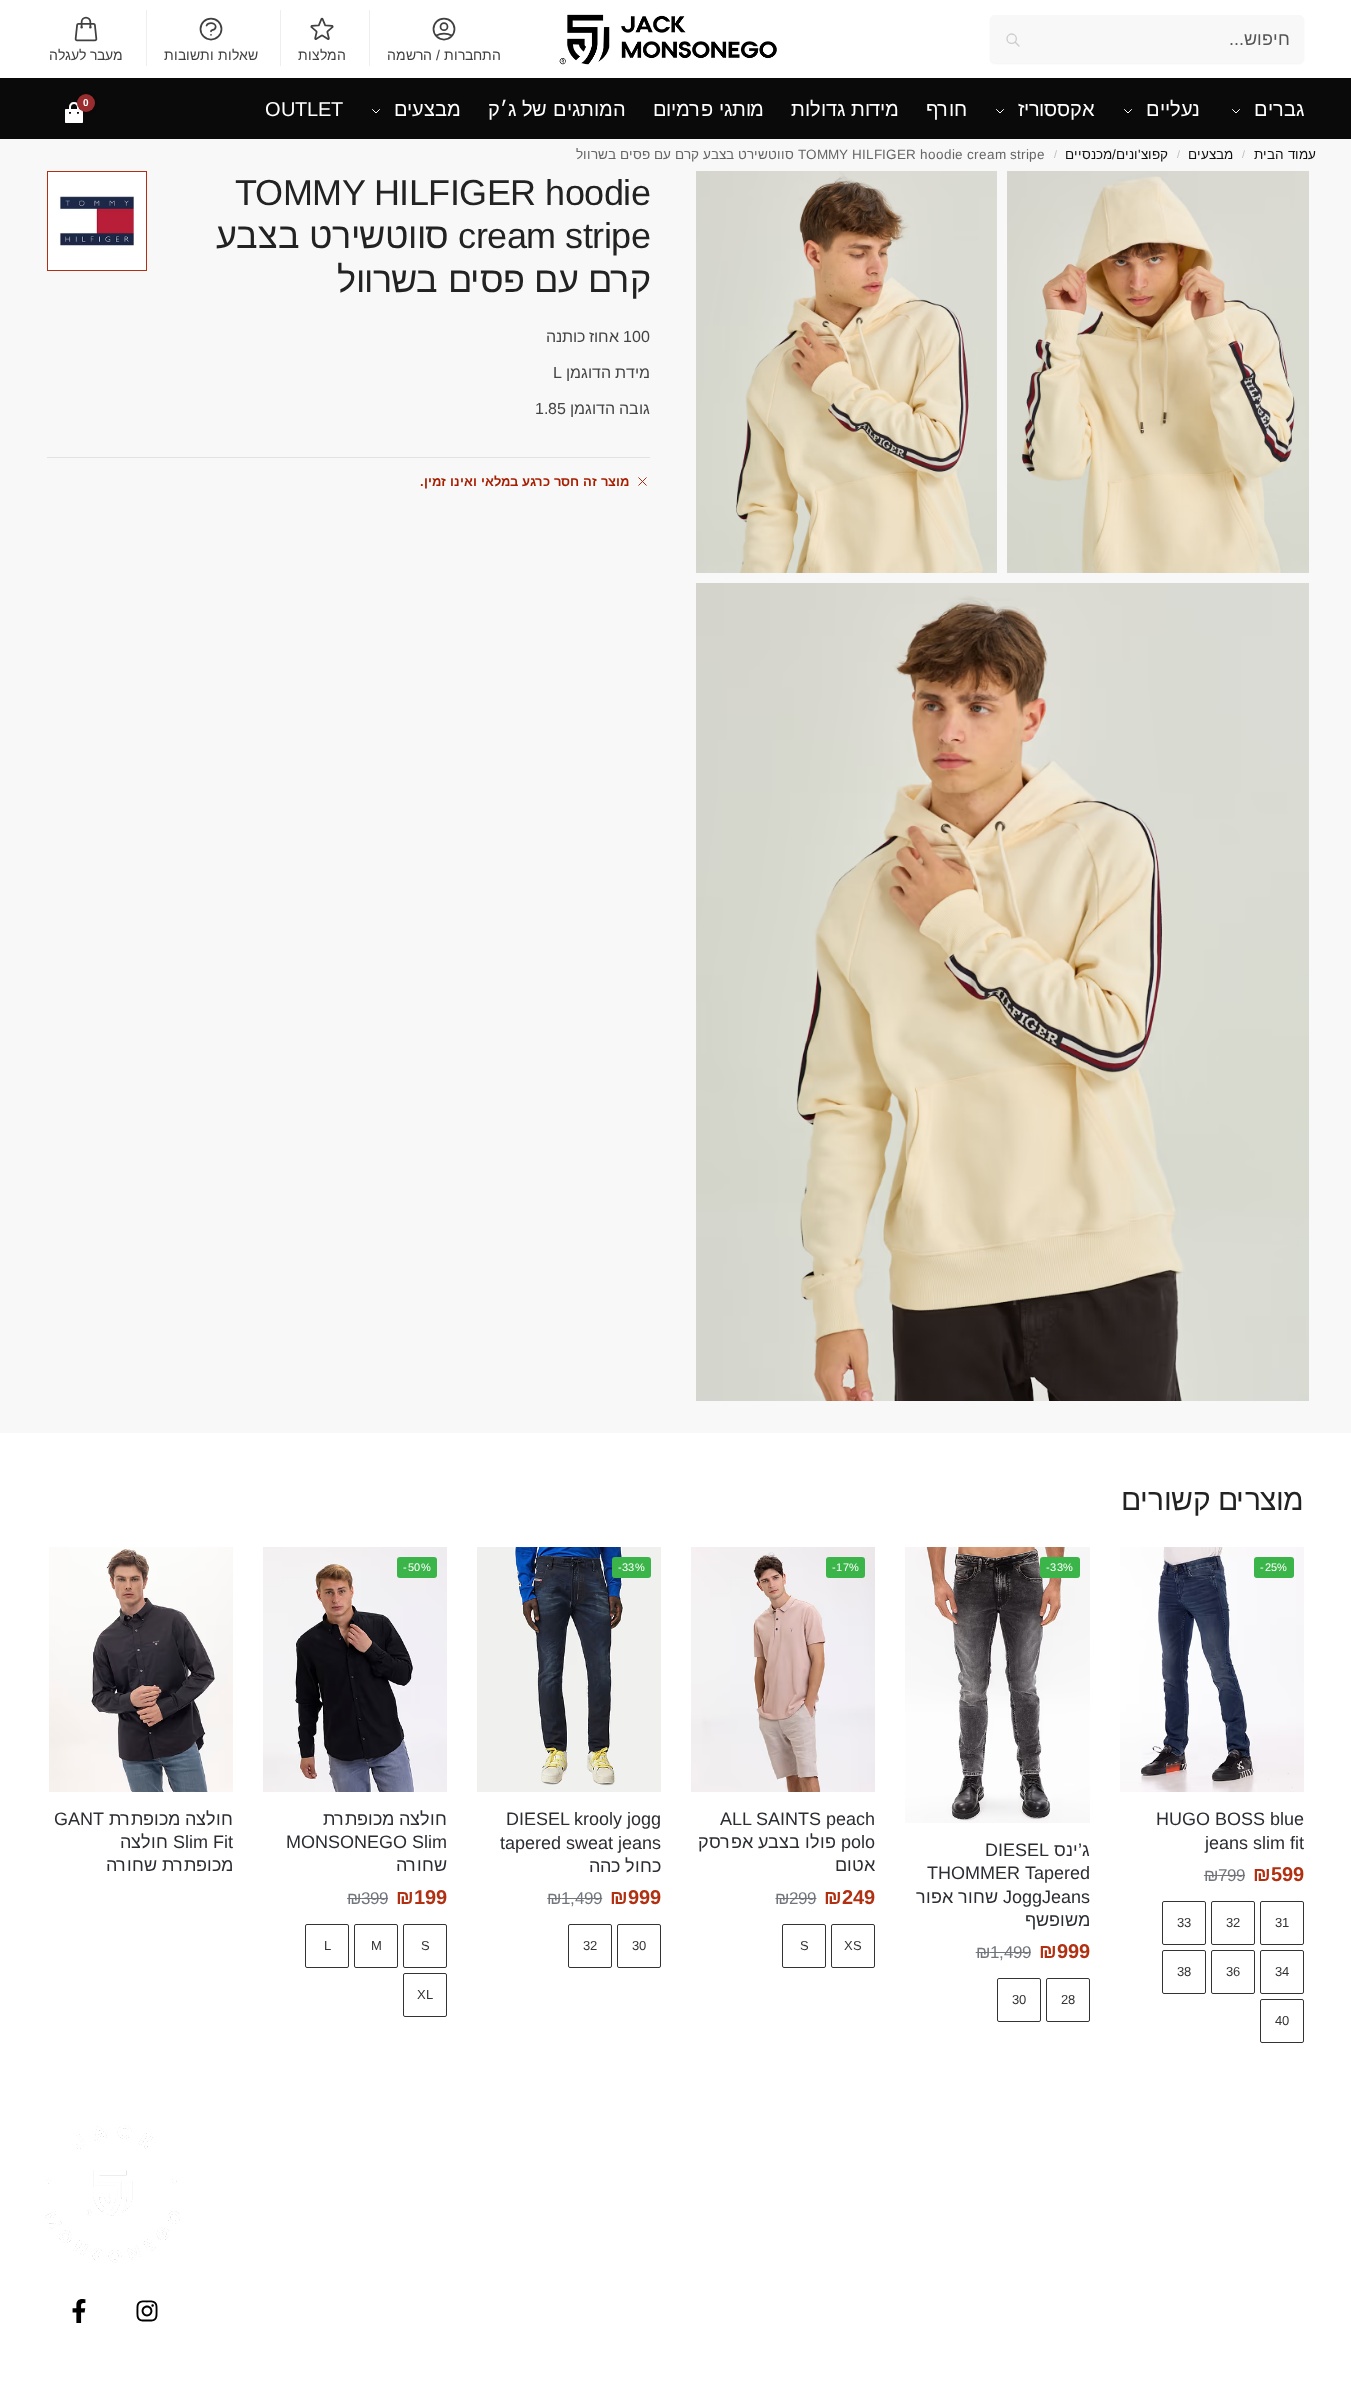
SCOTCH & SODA (562, 2287)
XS (853, 1945)
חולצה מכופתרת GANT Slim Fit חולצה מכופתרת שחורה (143, 1842)
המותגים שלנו (1013, 2177)
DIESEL (562, 2177)
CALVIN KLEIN (562, 2199)
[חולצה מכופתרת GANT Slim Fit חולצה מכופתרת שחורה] (141, 1669)
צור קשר (1013, 2309)
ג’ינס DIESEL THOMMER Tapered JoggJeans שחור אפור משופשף (1002, 1885)
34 (1282, 1971)
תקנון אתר (1013, 2287)
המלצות (322, 55)
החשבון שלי (1013, 2133)
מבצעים (1210, 154)
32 (1233, 1922)
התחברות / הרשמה (444, 55)
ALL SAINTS (563, 2155)
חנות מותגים (1238, 2133)
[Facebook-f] (79, 2311)
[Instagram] (147, 2311)
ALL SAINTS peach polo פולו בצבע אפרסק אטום (786, 1842)
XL (425, 1994)
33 (1184, 1922)
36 (1233, 1971)
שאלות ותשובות (211, 55)
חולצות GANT (1238, 2221)
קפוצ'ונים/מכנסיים (1116, 154)
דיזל (788, 2177)
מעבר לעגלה (86, 55)
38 (1184, 1971)
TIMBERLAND (563, 2309)
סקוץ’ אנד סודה (788, 2287)
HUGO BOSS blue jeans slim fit (1230, 1830)
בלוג (1013, 2155)
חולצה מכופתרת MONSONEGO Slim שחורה (366, 1842)
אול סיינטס (788, 2155)
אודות (1013, 2221)
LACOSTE (562, 2265)
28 (1068, 1999)
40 (1282, 2020)
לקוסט (788, 2265)
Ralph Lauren (563, 2331)
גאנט (788, 2243)
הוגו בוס (788, 2221)
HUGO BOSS (563, 2221)
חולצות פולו (1238, 2265)
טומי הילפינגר (788, 2133)
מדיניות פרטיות (1013, 2265)
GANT (562, 2243)
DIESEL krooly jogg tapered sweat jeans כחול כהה (580, 1842)
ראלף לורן (788, 2331)
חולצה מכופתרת (1238, 2243)
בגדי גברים (1238, 2155)
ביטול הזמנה (1013, 2331)
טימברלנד (788, 2309)
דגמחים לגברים (1238, 2199)
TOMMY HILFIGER (563, 2133)
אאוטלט (1238, 2177)
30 (1019, 1999)
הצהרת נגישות (1013, 2243)
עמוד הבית (1285, 154)
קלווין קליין (788, 2199)
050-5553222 (337, 2230)
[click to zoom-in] (1158, 372)
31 (1282, 1922)
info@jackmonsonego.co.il (338, 2251)
